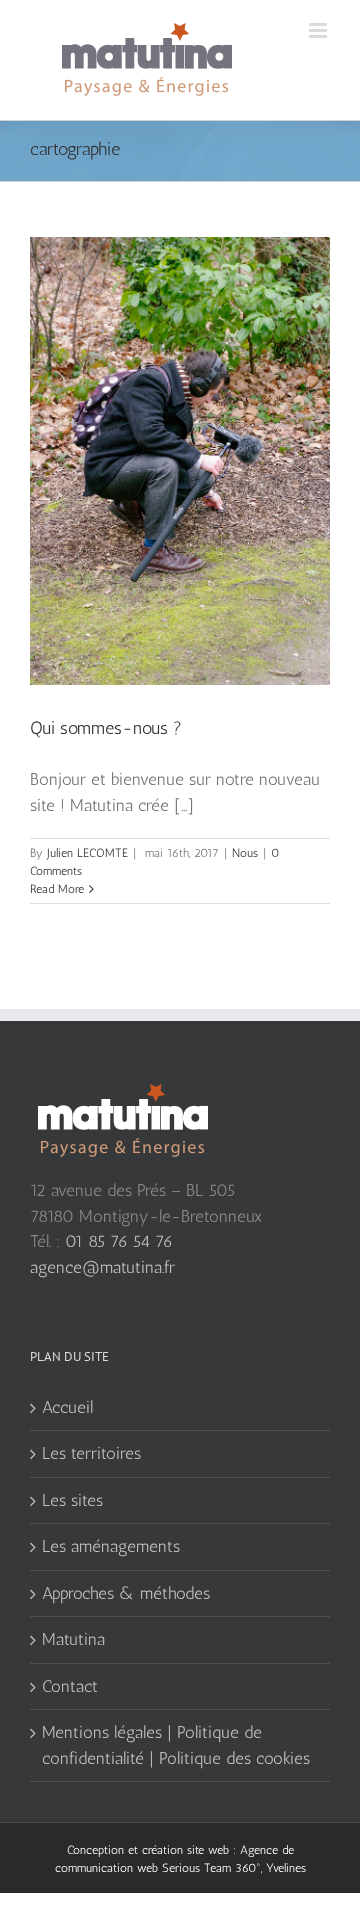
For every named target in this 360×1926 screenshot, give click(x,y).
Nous (245, 853)
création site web (185, 1850)
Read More (57, 889)
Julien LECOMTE (87, 853)
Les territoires (91, 1453)
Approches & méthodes (126, 1593)
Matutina (73, 1639)
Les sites (72, 1500)
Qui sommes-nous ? (106, 728)
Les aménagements (111, 1546)
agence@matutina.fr (102, 1267)
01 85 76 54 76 (119, 1241)
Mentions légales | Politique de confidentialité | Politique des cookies (176, 1745)
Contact (70, 1686)
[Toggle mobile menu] (319, 30)
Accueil (67, 1407)
